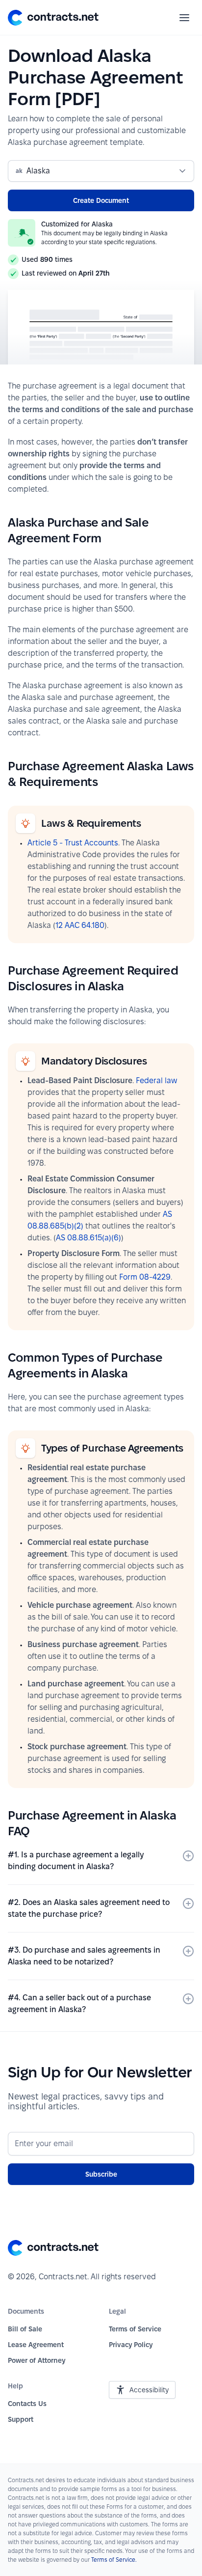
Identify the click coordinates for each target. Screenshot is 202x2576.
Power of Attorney (37, 2360)
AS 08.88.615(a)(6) (88, 1238)
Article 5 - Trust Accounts (73, 843)
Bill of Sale (25, 2329)
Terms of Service (135, 2329)
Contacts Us (27, 2404)
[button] (53, 18)
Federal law (157, 1080)
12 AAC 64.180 (80, 925)
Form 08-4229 (145, 1277)
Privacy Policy (131, 2345)
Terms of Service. (114, 2560)
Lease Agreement (36, 2345)
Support (21, 2419)
